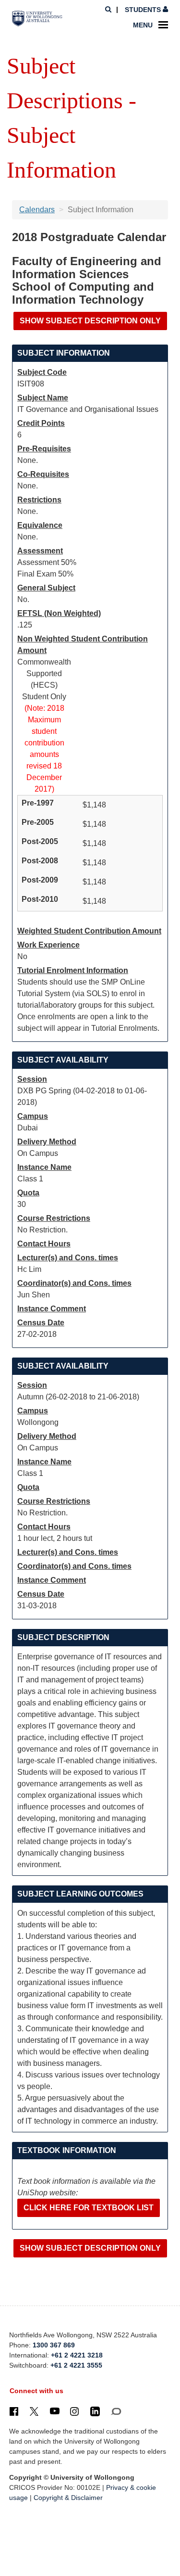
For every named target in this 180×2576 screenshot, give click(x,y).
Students (143, 10)
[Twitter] (34, 2411)
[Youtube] (55, 2411)
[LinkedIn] (95, 2411)
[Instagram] (74, 2411)
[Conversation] (116, 2411)
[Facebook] (14, 2411)
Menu (143, 25)
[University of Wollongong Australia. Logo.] (37, 19)
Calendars (37, 210)
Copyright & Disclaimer (68, 2498)
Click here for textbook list (89, 2208)
